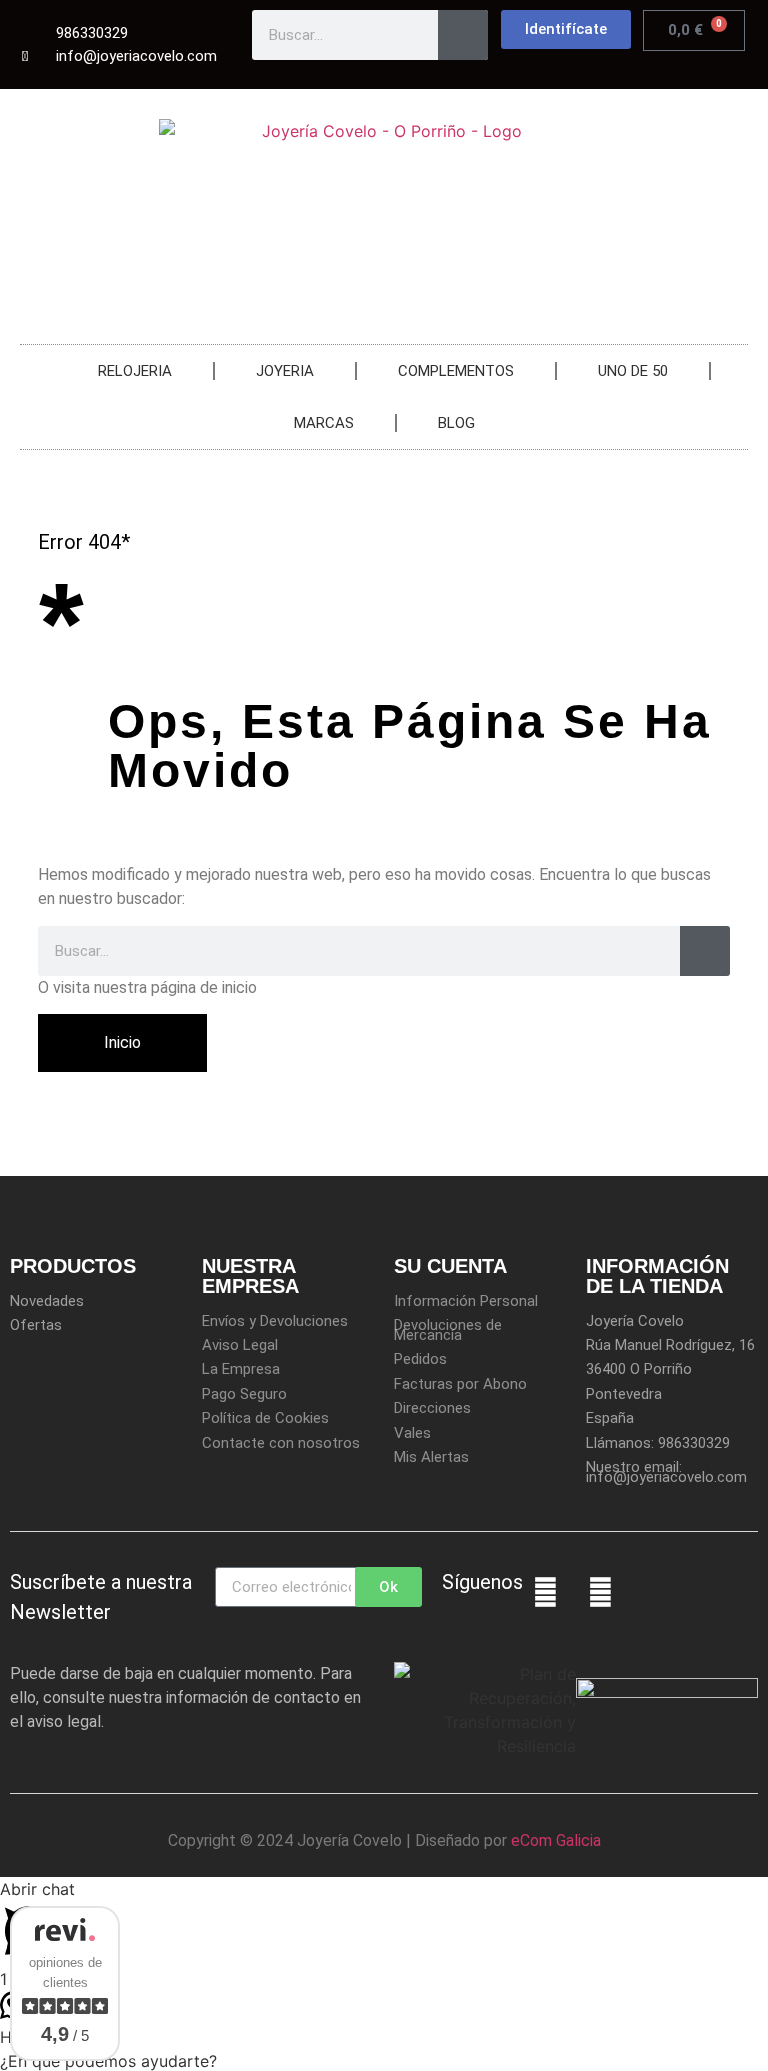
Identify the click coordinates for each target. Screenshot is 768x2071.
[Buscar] (463, 35)
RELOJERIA (135, 371)
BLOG (456, 423)
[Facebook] (545, 1592)
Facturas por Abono (460, 1384)
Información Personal (466, 1301)
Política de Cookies (265, 1418)
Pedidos (420, 1359)
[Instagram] (600, 1592)
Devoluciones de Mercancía (448, 1330)
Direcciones (432, 1408)
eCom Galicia (556, 1840)
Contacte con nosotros (281, 1443)
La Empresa (241, 1369)
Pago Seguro (244, 1394)
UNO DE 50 (633, 371)
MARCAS (324, 423)
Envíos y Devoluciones (275, 1321)
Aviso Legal (240, 1345)
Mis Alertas (431, 1457)
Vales (412, 1433)
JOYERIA (285, 371)
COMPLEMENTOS (456, 371)
